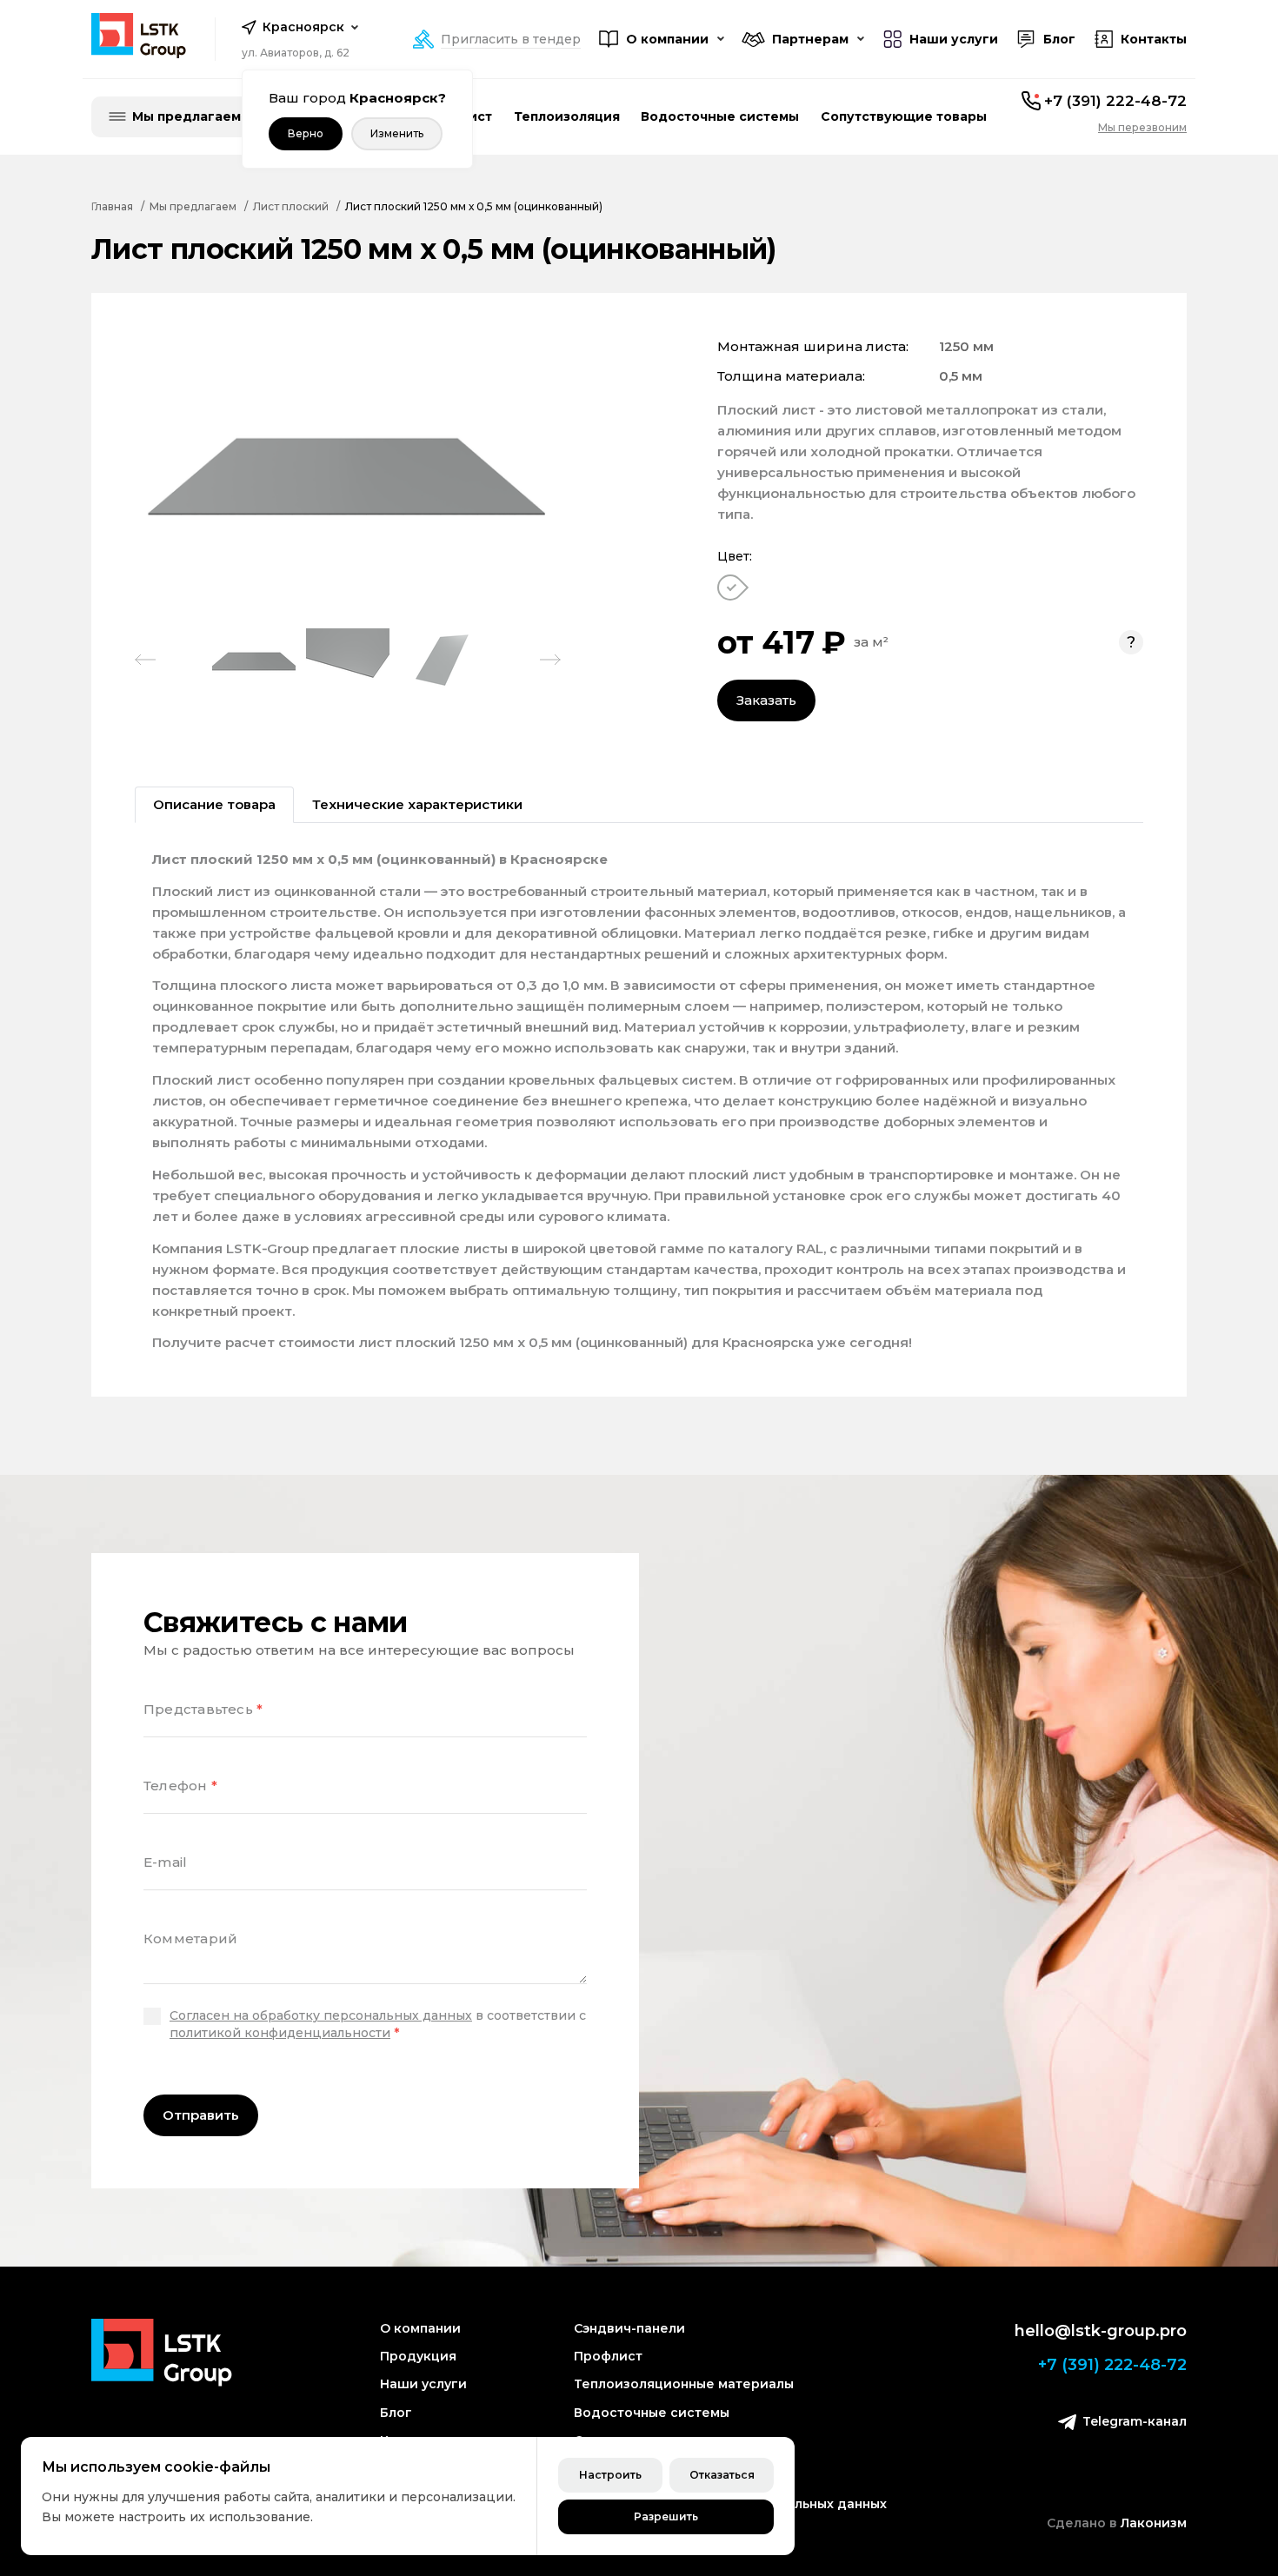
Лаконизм (1154, 2523)
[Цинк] (732, 588)
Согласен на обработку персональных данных (321, 2015)
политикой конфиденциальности (280, 2033)
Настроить (610, 2475)
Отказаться (722, 2475)
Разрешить (666, 2516)
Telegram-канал (1135, 2421)
